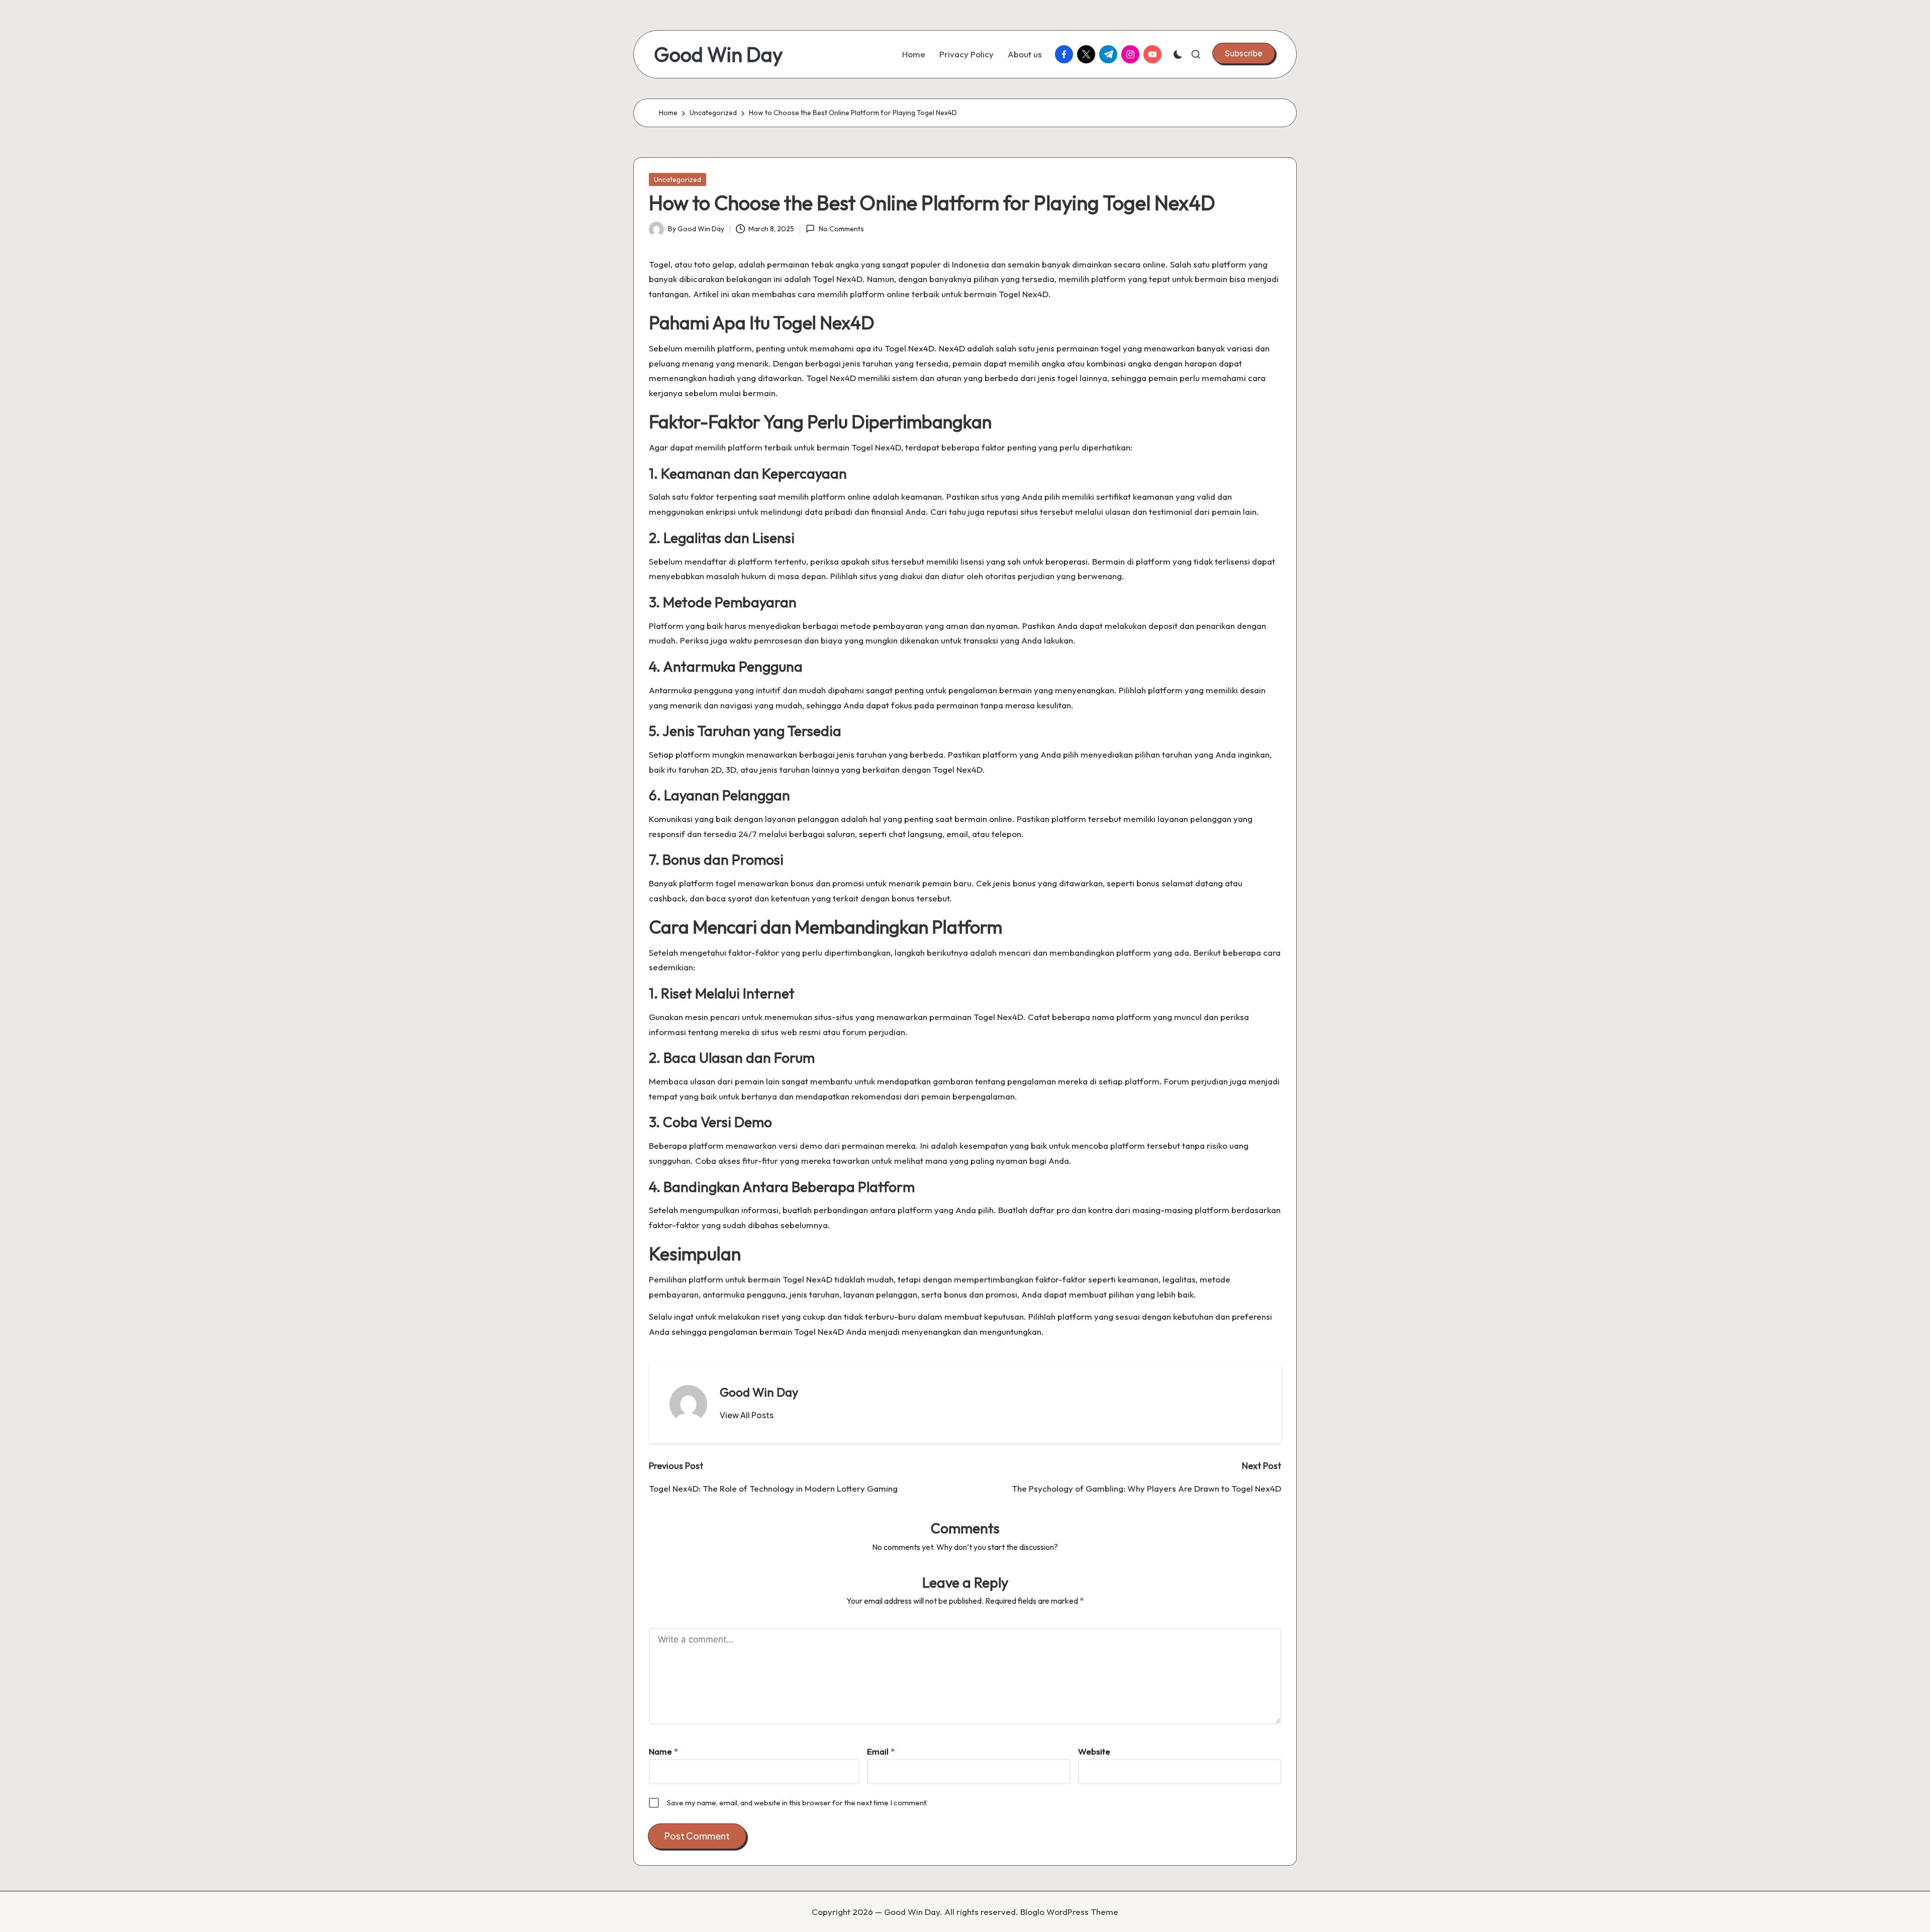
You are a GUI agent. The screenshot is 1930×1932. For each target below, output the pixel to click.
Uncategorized (678, 179)
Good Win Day (718, 54)
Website (1094, 1751)
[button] (1244, 53)
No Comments (841, 229)
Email (881, 1751)
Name (663, 1751)
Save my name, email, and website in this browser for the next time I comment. (797, 1803)
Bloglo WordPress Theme (1069, 1912)
